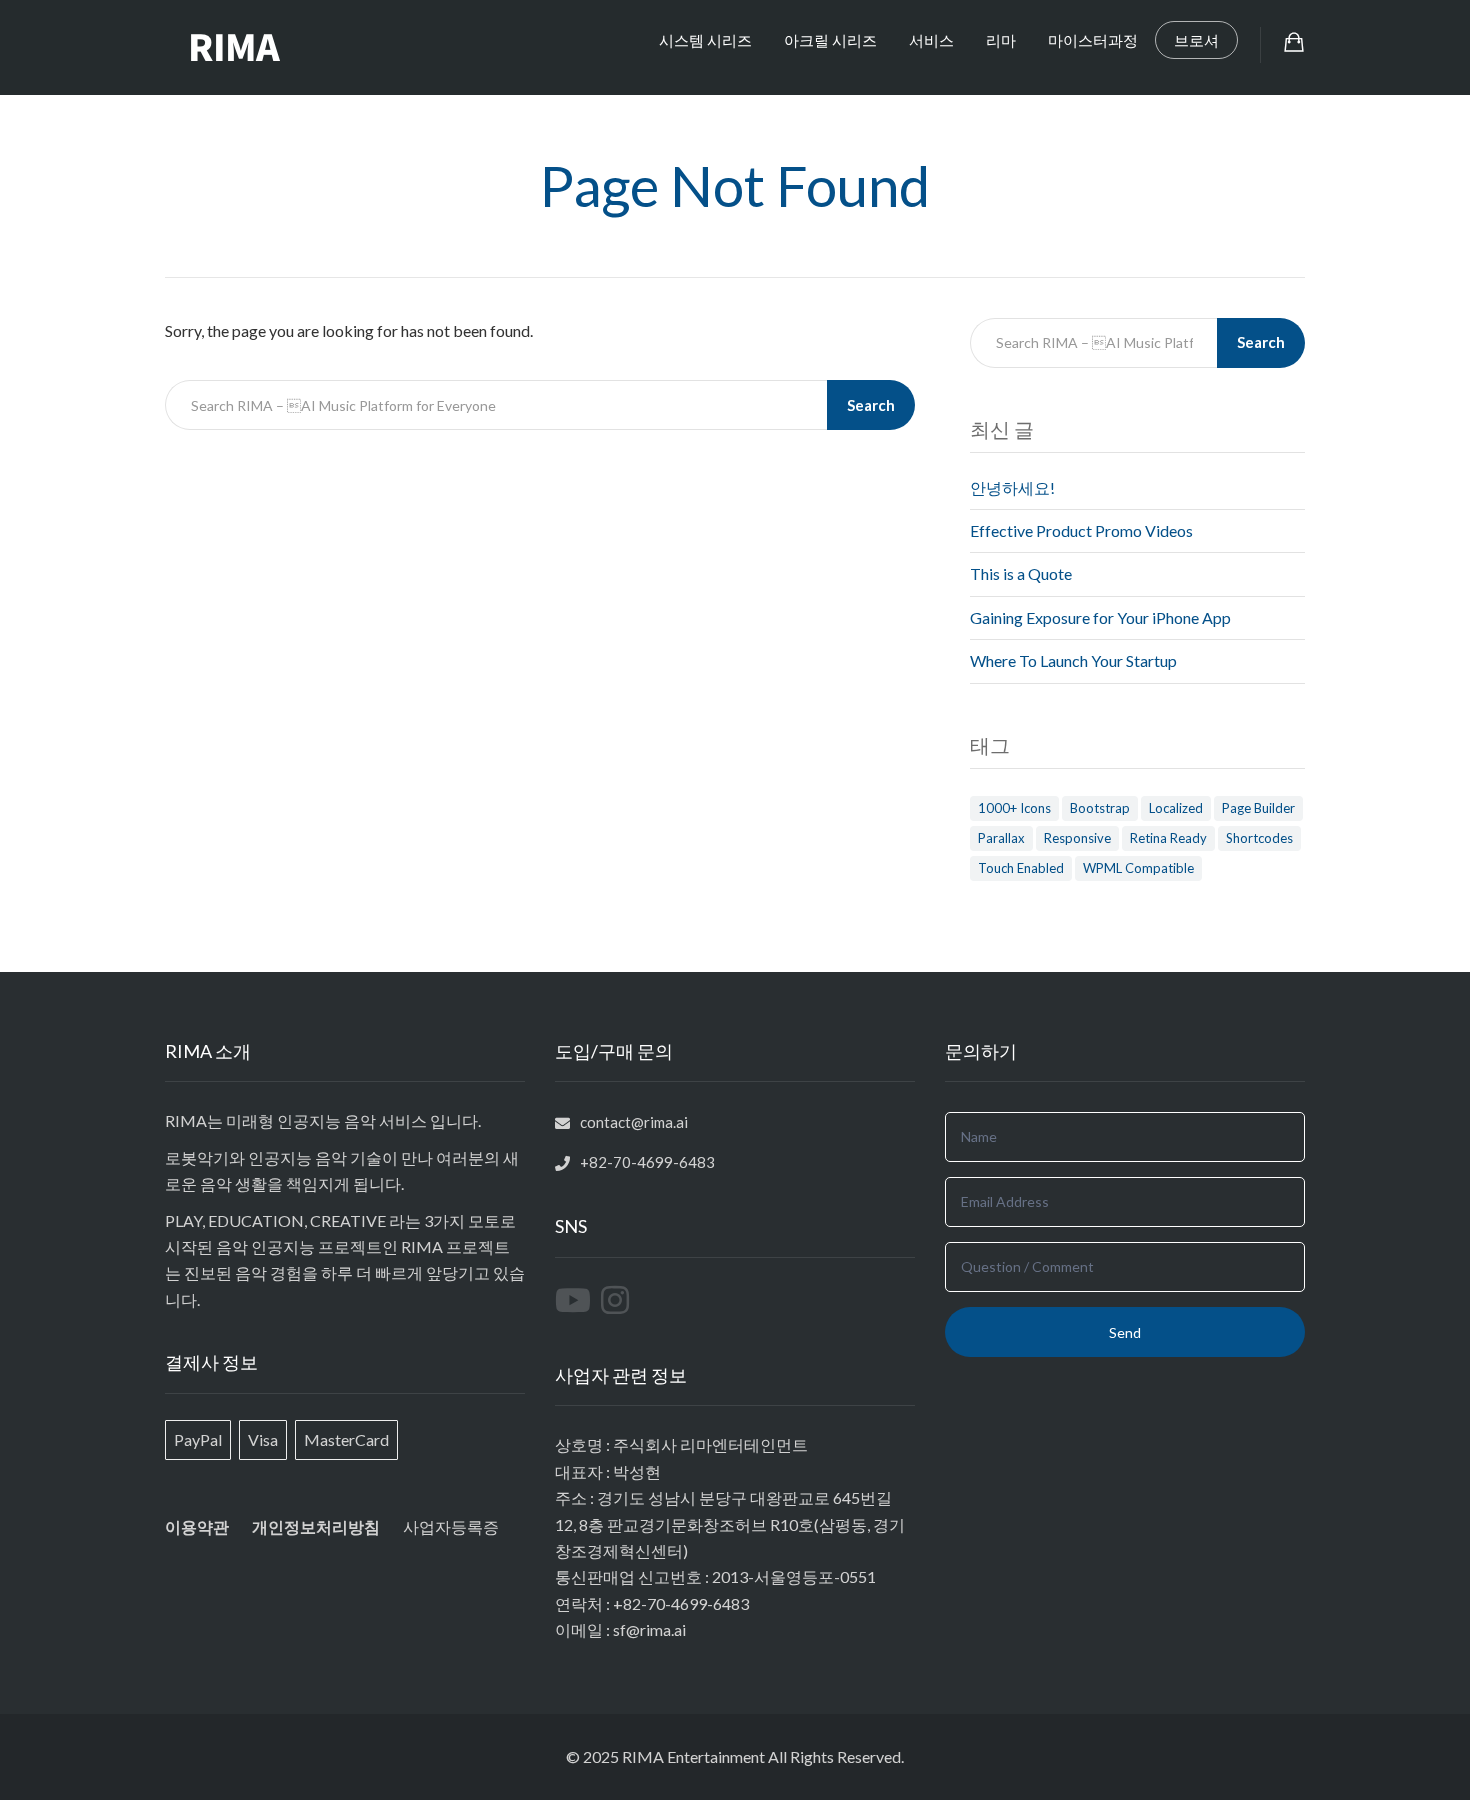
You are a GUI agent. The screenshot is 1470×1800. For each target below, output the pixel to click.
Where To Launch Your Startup (1073, 660)
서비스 (931, 40)
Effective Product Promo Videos (1081, 530)
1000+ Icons (1014, 808)
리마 (1001, 40)
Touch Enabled (1021, 868)
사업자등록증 (451, 1526)
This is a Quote (1021, 573)
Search (871, 405)
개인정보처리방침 (316, 1527)
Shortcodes (1259, 838)
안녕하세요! (1012, 487)
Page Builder (1258, 808)
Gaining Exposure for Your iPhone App (1100, 617)
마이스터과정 (1093, 40)
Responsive (1077, 838)
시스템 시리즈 (705, 40)
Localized (1176, 808)
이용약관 (197, 1526)
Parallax (1001, 838)
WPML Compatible (1138, 868)
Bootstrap (1100, 808)
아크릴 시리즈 (830, 40)
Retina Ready (1168, 838)
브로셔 (1196, 40)
